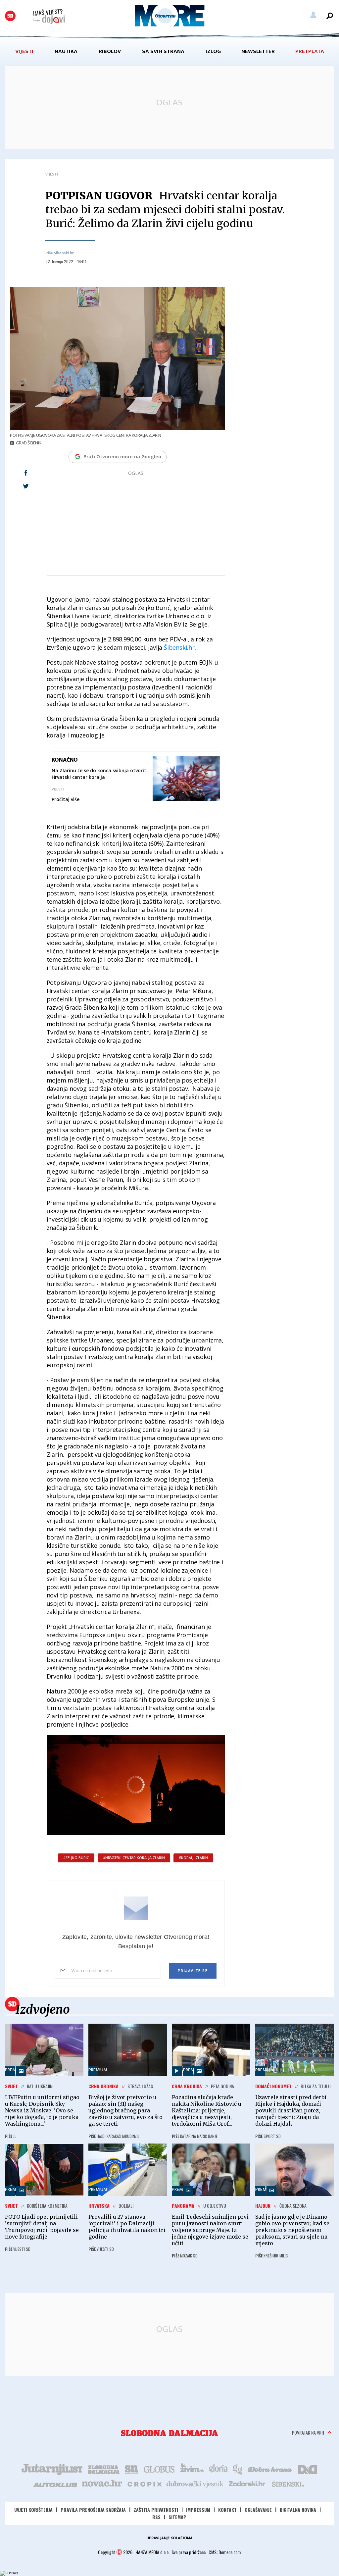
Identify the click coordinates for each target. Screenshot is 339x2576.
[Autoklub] (56, 2484)
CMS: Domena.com (225, 2552)
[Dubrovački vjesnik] (195, 2484)
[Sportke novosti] (131, 2469)
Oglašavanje (258, 2510)
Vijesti (24, 51)
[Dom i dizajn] (308, 2469)
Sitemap (177, 2517)
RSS (156, 2517)
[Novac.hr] (102, 2484)
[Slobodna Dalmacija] (10, 16)
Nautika (66, 51)
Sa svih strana (163, 51)
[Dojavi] (49, 17)
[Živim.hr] (192, 2469)
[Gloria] (218, 2469)
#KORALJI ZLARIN (193, 1858)
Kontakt (227, 2510)
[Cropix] (144, 2484)
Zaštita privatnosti (156, 2510)
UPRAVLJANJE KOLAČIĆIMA (169, 2538)
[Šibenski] (288, 2484)
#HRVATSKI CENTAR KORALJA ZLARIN (134, 1858)
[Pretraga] (330, 16)
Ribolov (110, 51)
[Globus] (160, 2469)
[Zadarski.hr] (247, 2484)
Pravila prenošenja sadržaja (93, 2510)
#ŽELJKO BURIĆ (76, 1858)
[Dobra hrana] (270, 2469)
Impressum (198, 2510)
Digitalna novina (298, 2510)
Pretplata (310, 51)
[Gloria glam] (238, 2469)
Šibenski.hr (179, 647)
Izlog (213, 51)
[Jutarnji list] (52, 2469)
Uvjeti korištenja (33, 2510)
